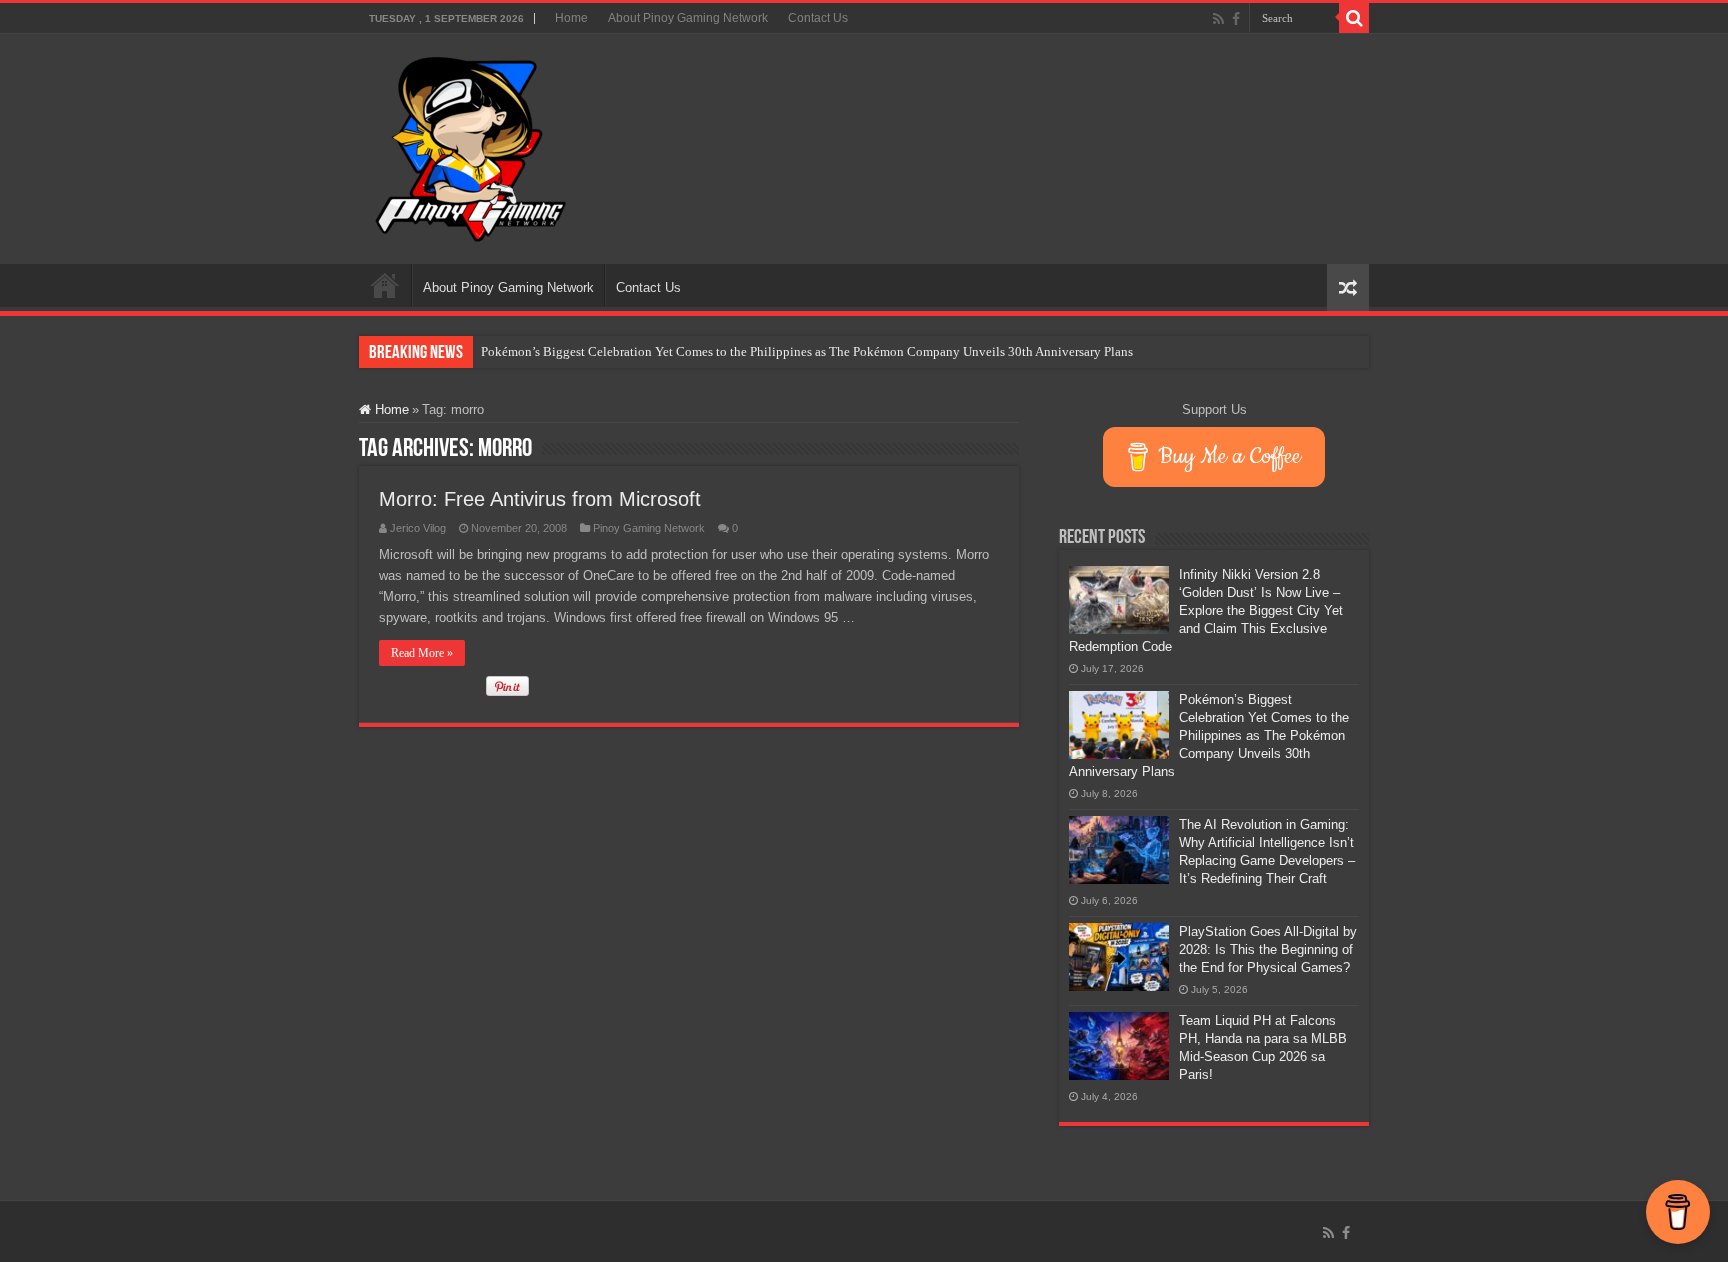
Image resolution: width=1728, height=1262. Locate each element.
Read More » (422, 653)
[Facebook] (1236, 19)
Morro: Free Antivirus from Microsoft (540, 499)
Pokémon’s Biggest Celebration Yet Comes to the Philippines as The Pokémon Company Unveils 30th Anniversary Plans (807, 351)
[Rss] (1218, 19)
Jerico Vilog (418, 528)
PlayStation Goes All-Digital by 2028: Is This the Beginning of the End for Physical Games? (1268, 949)
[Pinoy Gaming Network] (471, 145)
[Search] (1354, 18)
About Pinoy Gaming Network (688, 18)
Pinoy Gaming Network (649, 528)
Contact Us (818, 18)
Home (571, 18)
